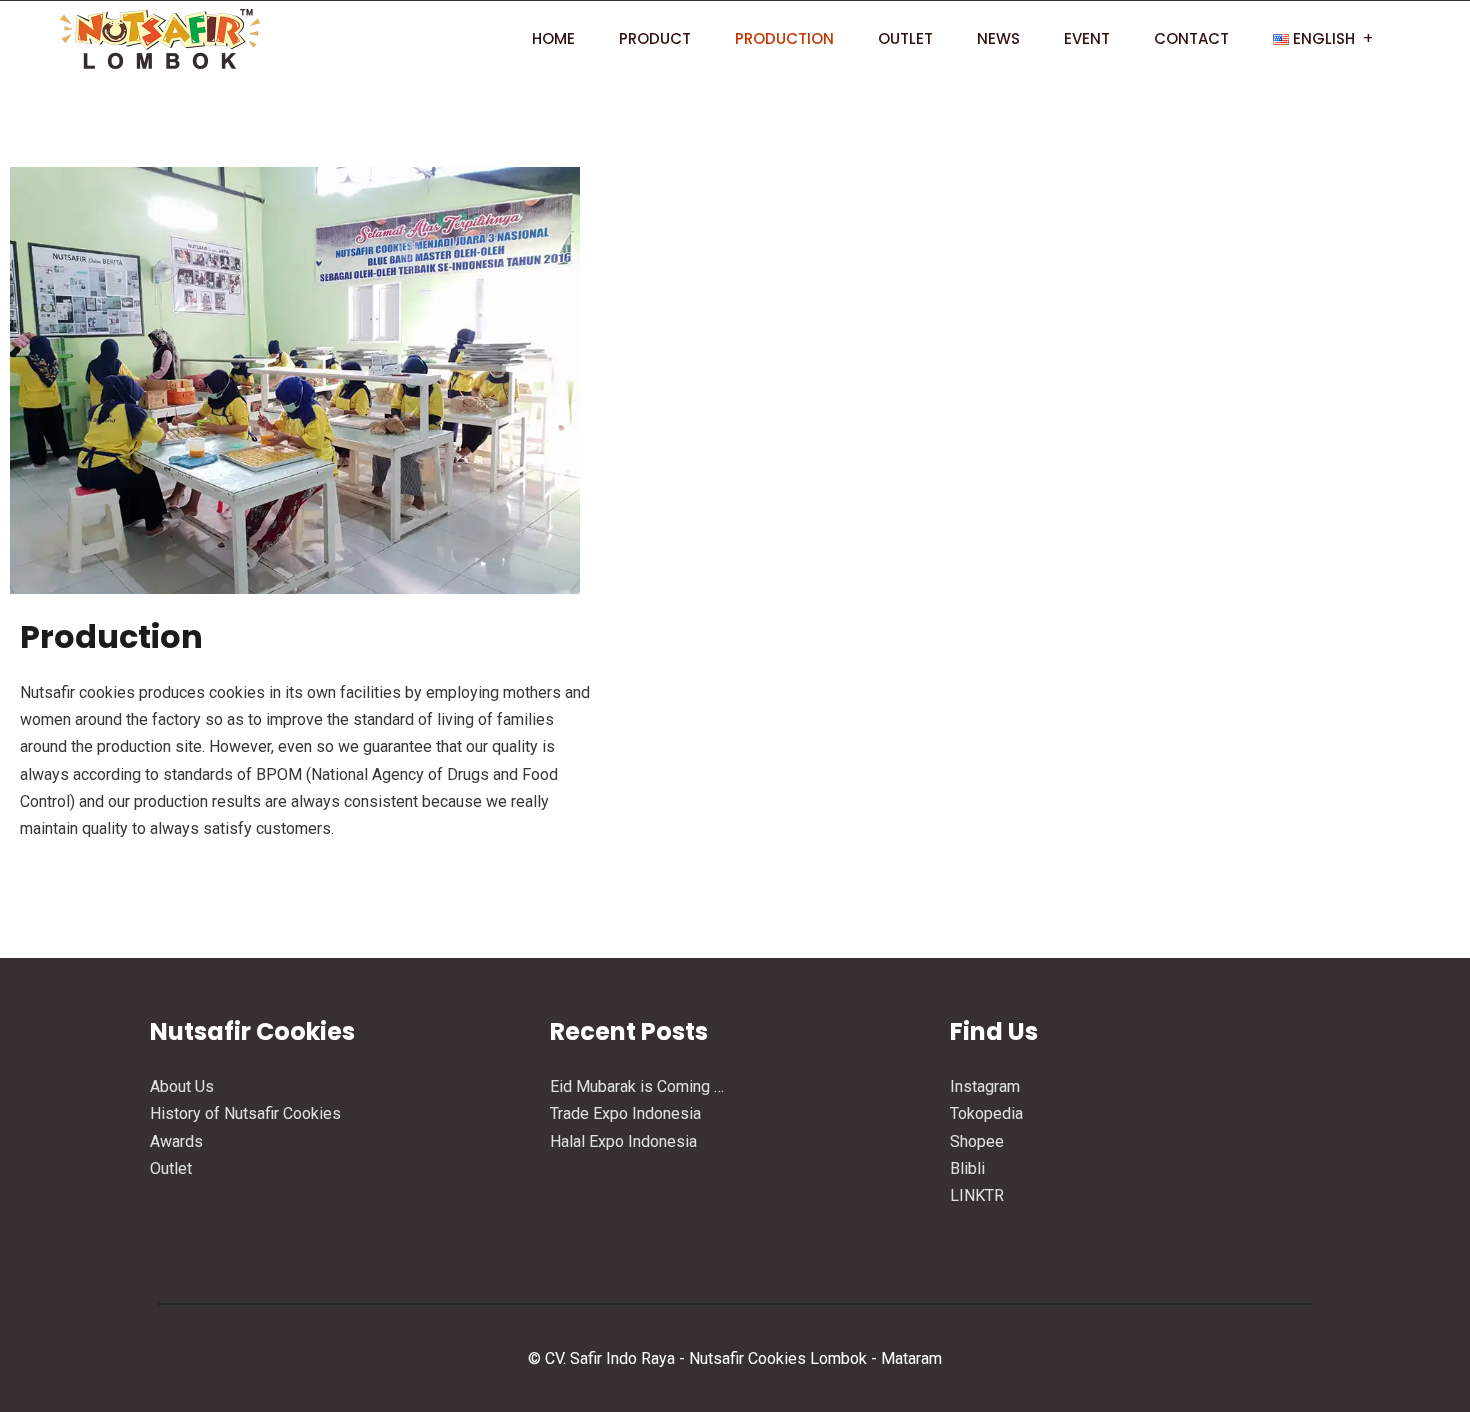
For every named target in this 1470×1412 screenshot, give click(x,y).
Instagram (985, 1086)
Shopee (977, 1141)
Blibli (967, 1168)
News (998, 38)
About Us (182, 1086)
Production (784, 38)
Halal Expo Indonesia (623, 1141)
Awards (176, 1141)
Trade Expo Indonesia (625, 1113)
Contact (1191, 38)
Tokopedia (986, 1113)
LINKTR (977, 1195)
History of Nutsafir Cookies (245, 1113)
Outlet (905, 38)
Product (655, 38)
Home (553, 38)
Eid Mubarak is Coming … (637, 1086)
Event (1087, 38)
